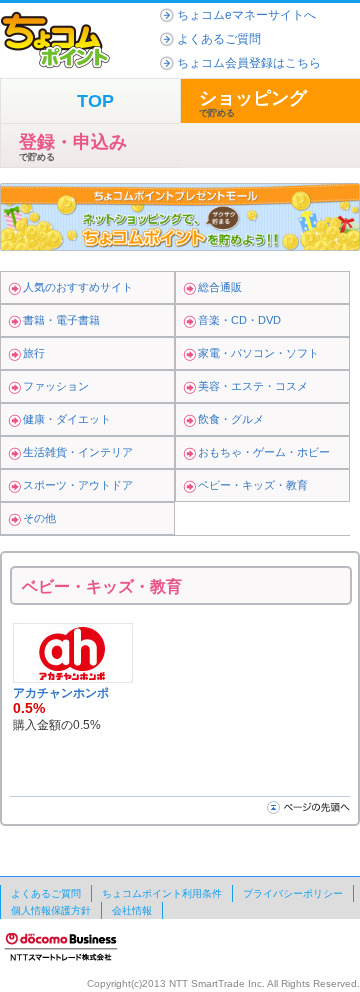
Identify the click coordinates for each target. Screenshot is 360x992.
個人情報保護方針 (51, 910)
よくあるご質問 (219, 39)
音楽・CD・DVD (239, 320)
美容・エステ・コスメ (253, 386)
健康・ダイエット (67, 419)
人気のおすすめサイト (78, 287)
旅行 (34, 353)
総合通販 (220, 287)
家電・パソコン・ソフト (258, 353)
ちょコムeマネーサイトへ (246, 15)
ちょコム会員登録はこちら (249, 63)
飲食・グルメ (231, 419)
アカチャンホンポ (61, 693)
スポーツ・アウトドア (78, 485)
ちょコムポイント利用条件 (162, 893)
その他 (39, 518)
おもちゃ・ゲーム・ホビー (264, 452)
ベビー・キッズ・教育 (253, 485)
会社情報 (132, 910)
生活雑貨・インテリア (78, 452)
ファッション (56, 386)
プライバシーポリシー (293, 893)
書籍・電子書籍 (61, 320)
